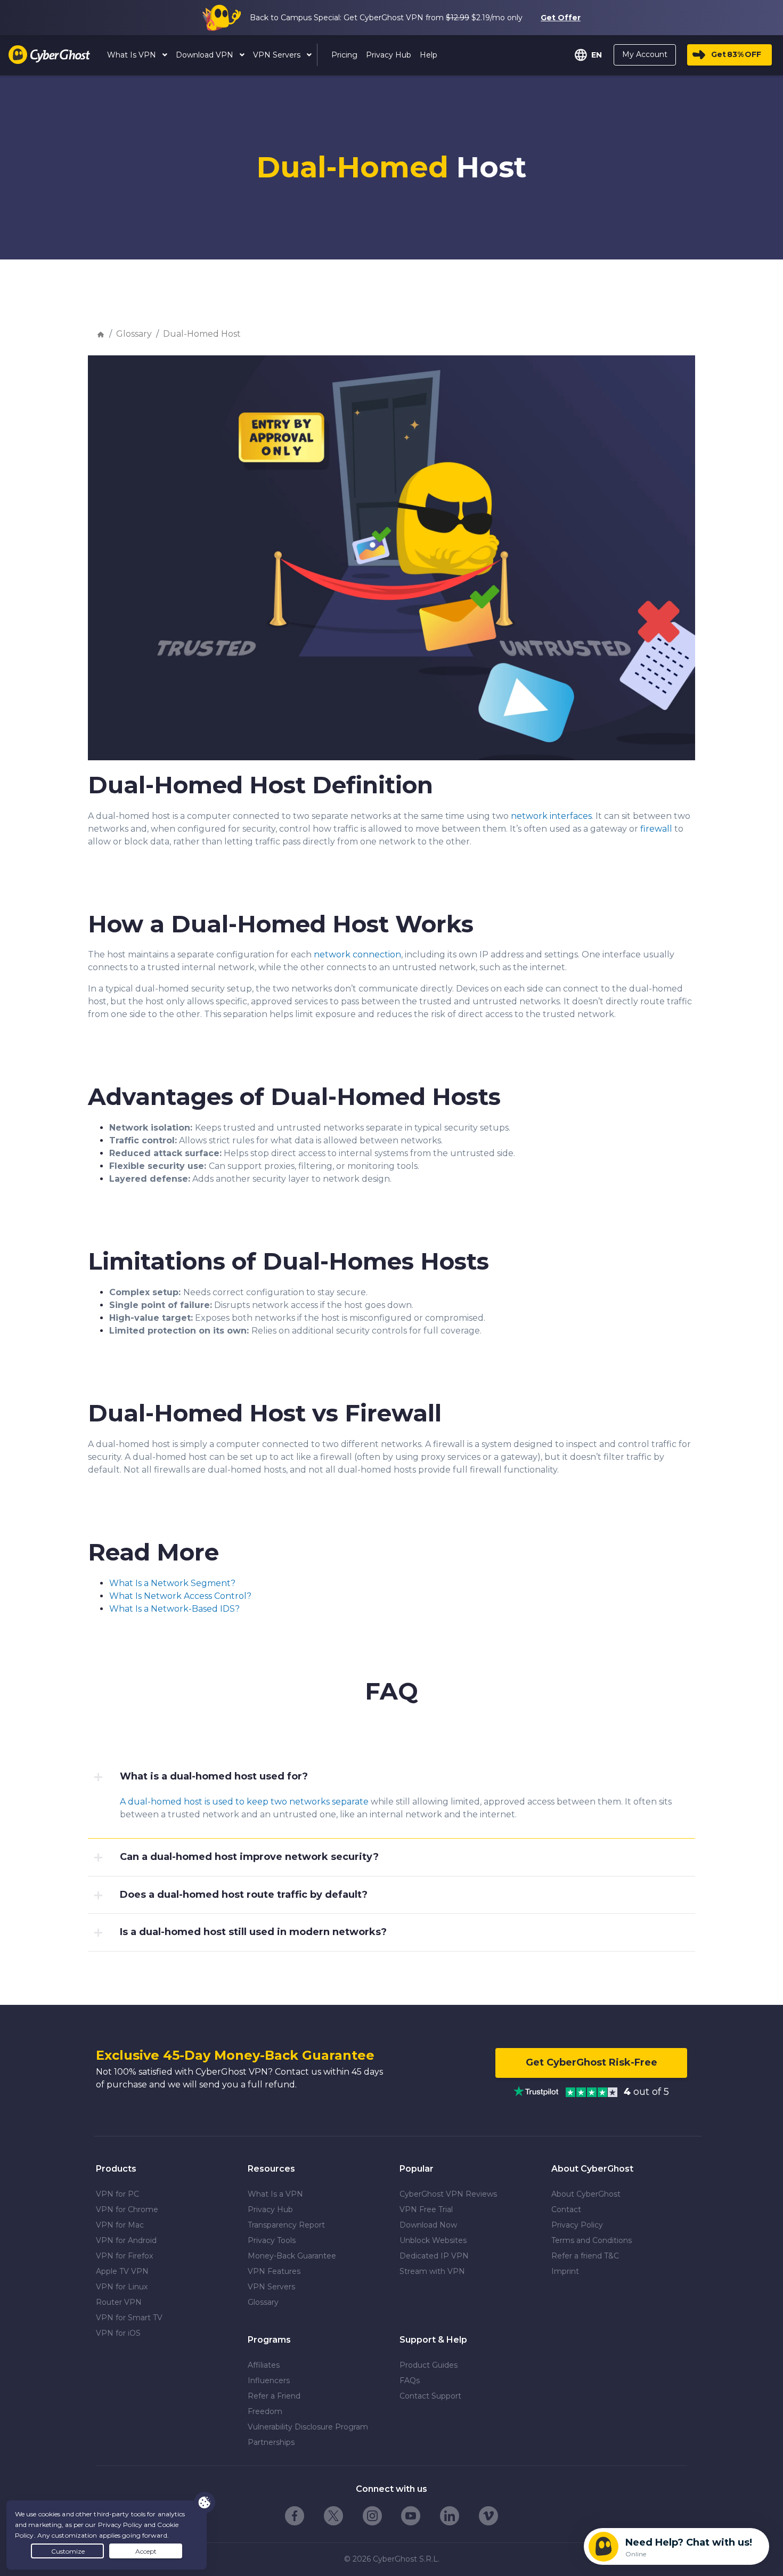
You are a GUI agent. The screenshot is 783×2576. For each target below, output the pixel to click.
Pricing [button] (344, 55)
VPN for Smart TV (129, 2318)
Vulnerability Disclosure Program (308, 2427)
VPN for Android (126, 2240)
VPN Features (274, 2271)
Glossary (134, 334)
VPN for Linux (122, 2287)
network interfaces (551, 816)
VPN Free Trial (426, 2209)
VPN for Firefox (124, 2256)
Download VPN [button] (206, 55)
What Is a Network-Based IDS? (174, 1609)
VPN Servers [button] (278, 55)
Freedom (265, 2411)
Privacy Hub (270, 2209)
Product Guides (429, 2365)
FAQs (410, 2380)
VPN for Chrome (127, 2209)
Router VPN (119, 2302)
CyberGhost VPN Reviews (448, 2194)
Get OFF (736, 54)
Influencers (269, 2380)
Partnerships (271, 2442)
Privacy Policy (577, 2225)
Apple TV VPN (122, 2271)
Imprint (565, 2271)
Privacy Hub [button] (389, 55)
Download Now (428, 2225)
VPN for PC (117, 2194)
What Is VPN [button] (133, 55)
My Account (645, 54)
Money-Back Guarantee (292, 2256)
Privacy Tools (272, 2240)
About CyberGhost (586, 2194)
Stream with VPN (432, 2271)
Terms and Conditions (592, 2240)
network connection (357, 954)
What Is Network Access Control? (180, 1596)
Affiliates (264, 2365)
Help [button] (429, 55)
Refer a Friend (274, 2396)
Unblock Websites (433, 2240)
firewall (656, 829)
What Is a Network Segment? (172, 1583)
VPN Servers (271, 2287)
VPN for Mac (120, 2225)
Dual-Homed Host (202, 334)
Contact (566, 2209)
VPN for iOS (118, 2333)
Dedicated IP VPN (434, 2256)
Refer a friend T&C (585, 2256)
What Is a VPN (275, 2194)
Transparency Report (286, 2225)
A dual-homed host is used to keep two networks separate (244, 1802)
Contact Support (430, 2396)
